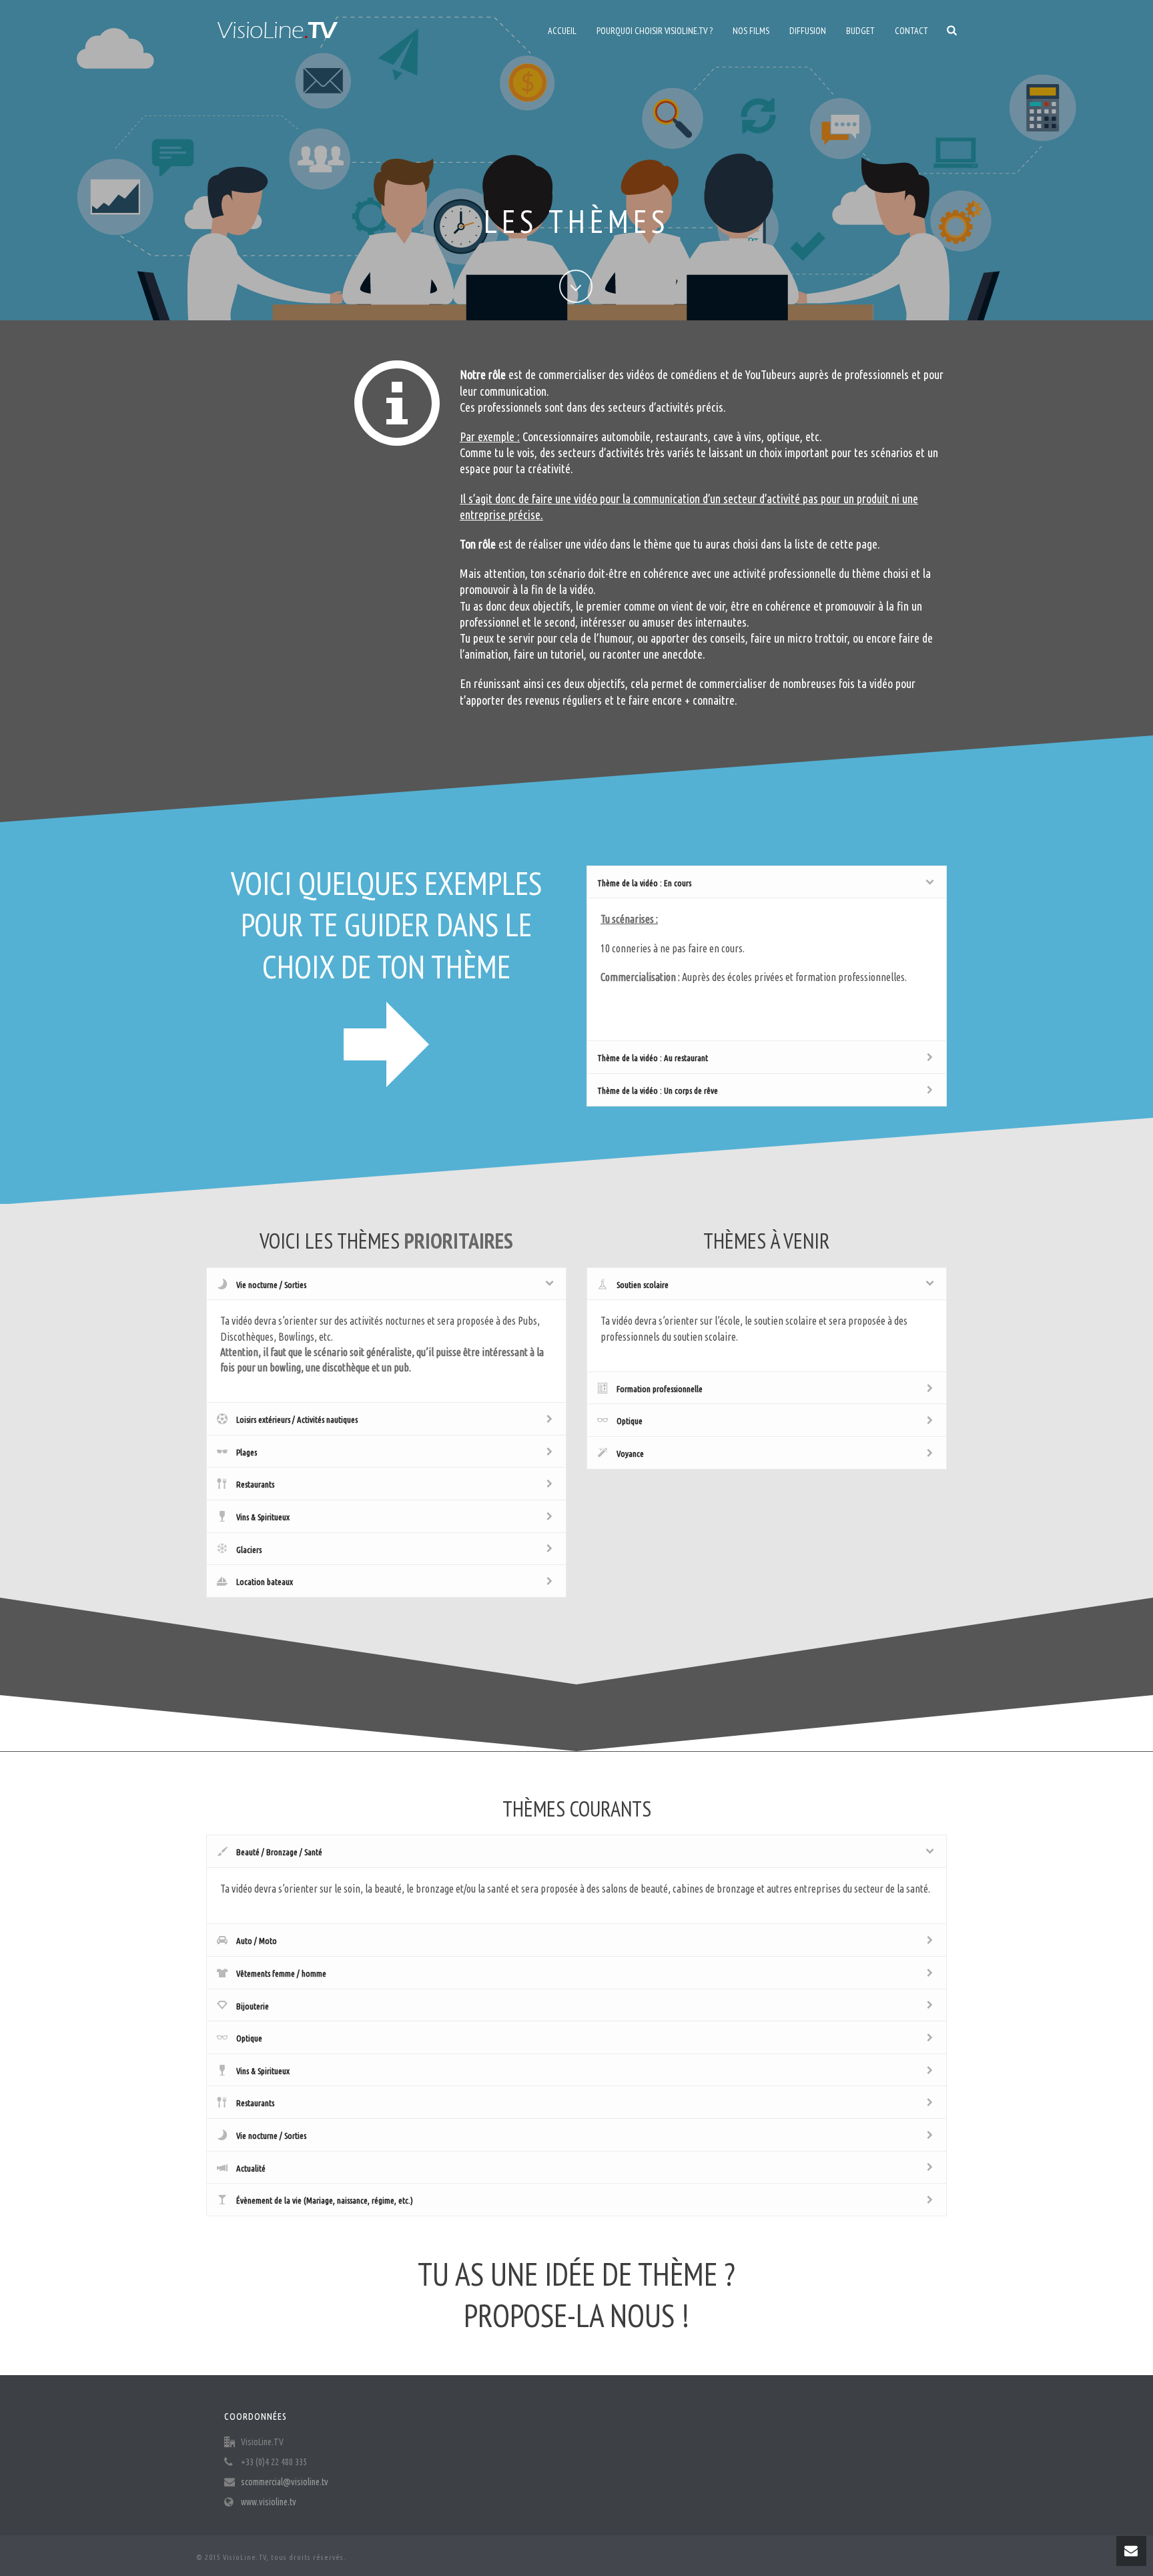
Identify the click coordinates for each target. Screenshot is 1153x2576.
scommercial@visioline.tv (285, 2482)
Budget (860, 31)
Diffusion (808, 31)
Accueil (562, 31)
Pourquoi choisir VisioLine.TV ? (655, 31)
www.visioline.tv (269, 2502)
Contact (911, 31)
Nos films (751, 31)
